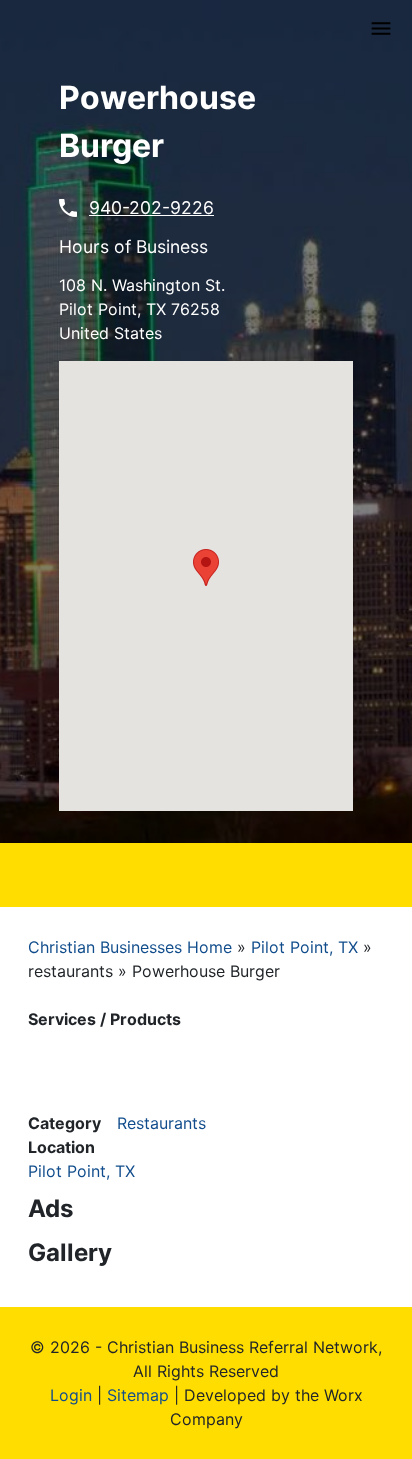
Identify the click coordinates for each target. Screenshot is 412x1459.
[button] (206, 567)
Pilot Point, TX (304, 947)
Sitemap (138, 1395)
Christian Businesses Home (130, 947)
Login (71, 1395)
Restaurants (161, 1123)
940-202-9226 (151, 207)
